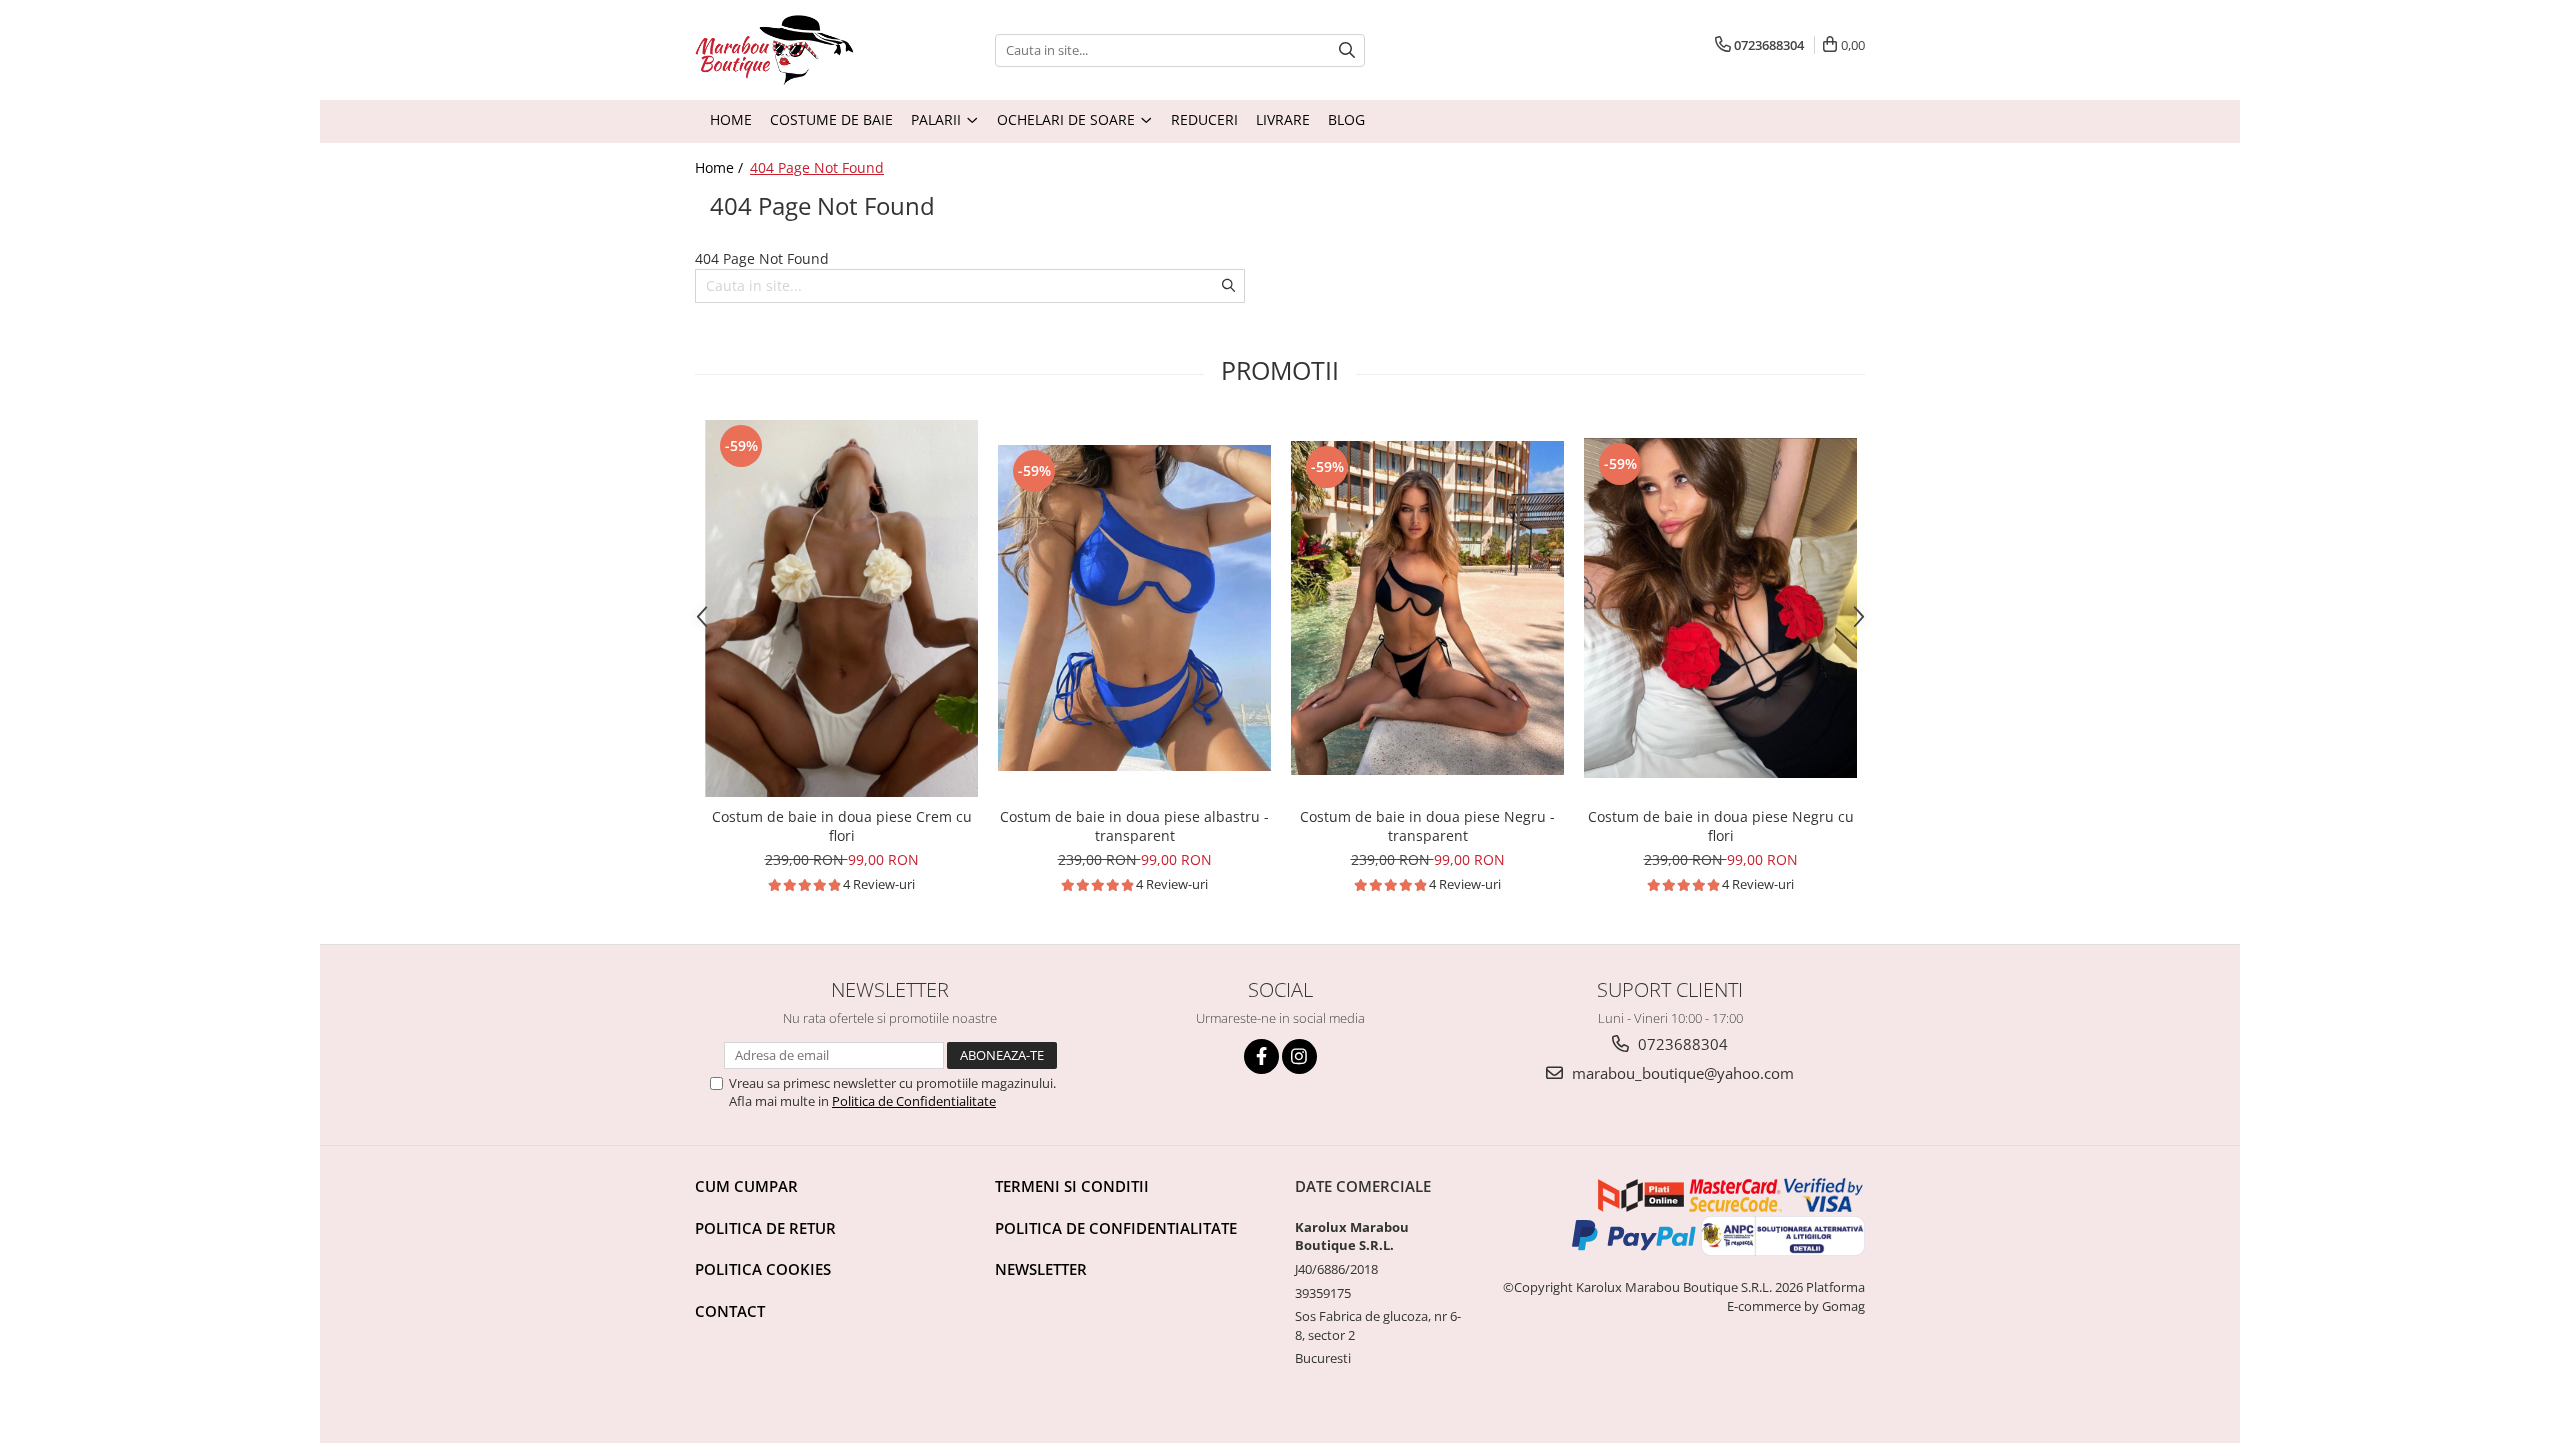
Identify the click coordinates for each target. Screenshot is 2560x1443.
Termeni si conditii (1072, 1186)
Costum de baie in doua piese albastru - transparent (1134, 826)
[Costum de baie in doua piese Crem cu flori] (841, 608)
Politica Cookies (763, 1269)
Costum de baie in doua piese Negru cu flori (1721, 826)
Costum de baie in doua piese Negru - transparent (1427, 826)
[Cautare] (1347, 50)
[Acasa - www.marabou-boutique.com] (830, 50)
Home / (721, 167)
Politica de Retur (765, 1228)
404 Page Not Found (817, 167)
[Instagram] (1299, 1056)
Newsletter (1041, 1269)
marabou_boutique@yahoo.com (1681, 1073)
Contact (730, 1311)
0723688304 (1681, 1044)
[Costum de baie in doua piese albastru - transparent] (1134, 608)
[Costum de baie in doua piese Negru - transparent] (1427, 608)
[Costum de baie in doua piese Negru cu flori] (1720, 608)
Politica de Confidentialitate (914, 1101)
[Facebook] (1261, 1056)
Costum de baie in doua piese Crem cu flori (842, 826)
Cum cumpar (746, 1186)
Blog (1346, 119)
